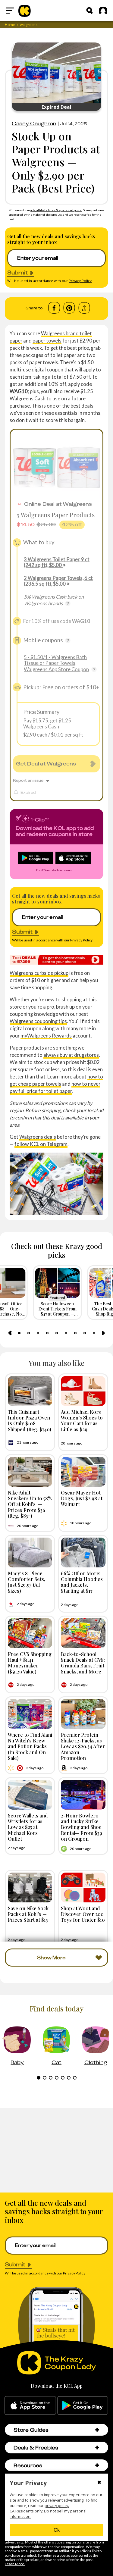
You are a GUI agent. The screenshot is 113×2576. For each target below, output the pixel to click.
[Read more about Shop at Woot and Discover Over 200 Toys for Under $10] (83, 1887)
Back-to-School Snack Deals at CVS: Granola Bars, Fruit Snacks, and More (83, 1663)
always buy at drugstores (71, 1055)
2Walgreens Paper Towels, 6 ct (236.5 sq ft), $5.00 (58, 581)
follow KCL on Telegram (41, 1144)
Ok (57, 2530)
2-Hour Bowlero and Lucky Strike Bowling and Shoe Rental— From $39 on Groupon (82, 1827)
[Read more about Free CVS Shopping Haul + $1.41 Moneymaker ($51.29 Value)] (30, 1633)
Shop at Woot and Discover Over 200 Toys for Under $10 (83, 1914)
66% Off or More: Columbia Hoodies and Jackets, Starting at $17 (82, 1582)
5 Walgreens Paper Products (56, 515)
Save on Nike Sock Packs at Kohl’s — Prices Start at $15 (28, 1914)
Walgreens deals (38, 1137)
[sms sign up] (56, 960)
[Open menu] (10, 11)
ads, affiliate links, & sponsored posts (56, 210)
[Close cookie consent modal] (99, 2483)
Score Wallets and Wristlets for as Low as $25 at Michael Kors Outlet (28, 1827)
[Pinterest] (69, 308)
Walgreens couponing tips (38, 1021)
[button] (97, 2430)
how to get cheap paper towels (56, 1080)
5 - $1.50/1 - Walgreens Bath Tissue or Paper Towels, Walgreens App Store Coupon (56, 663)
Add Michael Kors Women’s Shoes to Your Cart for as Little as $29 (82, 1420)
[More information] (68, 603)
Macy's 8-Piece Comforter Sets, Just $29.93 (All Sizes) (27, 1582)
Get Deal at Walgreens (46, 764)
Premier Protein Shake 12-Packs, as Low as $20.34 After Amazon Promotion (83, 1746)
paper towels (47, 341)
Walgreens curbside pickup (39, 973)
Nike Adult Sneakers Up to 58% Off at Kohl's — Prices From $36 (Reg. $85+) (30, 1504)
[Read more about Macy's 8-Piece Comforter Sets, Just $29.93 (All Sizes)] (30, 1552)
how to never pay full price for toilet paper (55, 1087)
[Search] (89, 11)
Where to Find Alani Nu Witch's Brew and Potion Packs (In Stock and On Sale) (30, 1746)
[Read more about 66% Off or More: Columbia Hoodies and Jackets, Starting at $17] (83, 1552)
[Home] (25, 11)
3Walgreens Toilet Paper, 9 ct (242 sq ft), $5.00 (57, 562)
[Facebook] (54, 308)
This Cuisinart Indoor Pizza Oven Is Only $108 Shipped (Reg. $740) (30, 1420)
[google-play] (83, 2405)
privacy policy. (57, 2506)
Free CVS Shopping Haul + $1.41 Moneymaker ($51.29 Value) (30, 1663)
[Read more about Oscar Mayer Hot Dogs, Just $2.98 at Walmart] (83, 1472)
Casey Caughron (34, 124)
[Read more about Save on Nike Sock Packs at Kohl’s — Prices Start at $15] (30, 1887)
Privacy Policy (80, 281)
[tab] (19, 1333)
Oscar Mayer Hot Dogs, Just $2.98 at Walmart (82, 1498)
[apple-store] (30, 2405)
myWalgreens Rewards (46, 1036)
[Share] (84, 308)
